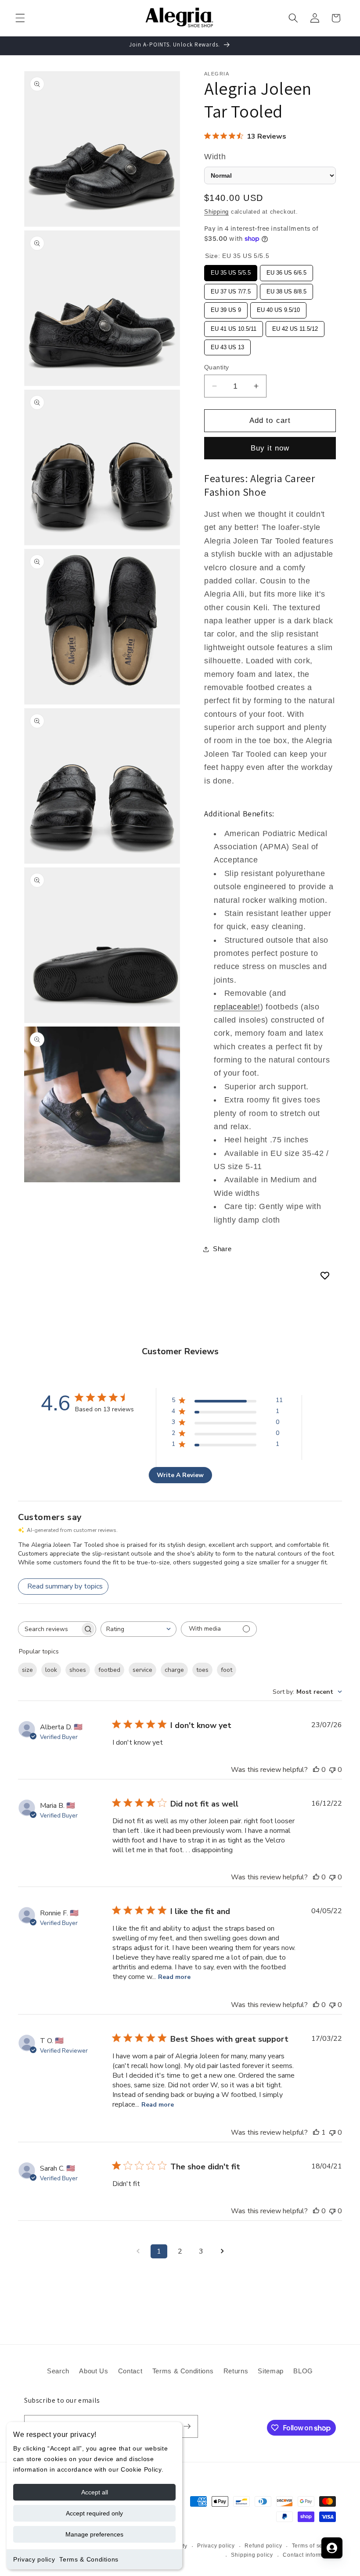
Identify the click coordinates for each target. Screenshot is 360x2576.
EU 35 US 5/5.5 (231, 270)
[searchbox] (49, 1629)
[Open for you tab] (332, 2548)
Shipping (216, 212)
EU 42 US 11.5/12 (295, 327)
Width (215, 157)
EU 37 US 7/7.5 (231, 289)
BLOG (303, 2371)
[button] (20, 18)
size (27, 1670)
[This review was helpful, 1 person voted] (316, 2132)
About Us (94, 2371)
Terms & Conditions (89, 2559)
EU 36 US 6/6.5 (287, 270)
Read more (174, 1977)
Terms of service (314, 2546)
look (51, 1670)
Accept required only (94, 2513)
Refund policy (263, 2546)
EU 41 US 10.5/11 (234, 327)
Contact (130, 2371)
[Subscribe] (187, 2426)
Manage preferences (94, 2534)
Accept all (95, 2492)
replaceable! (237, 1007)
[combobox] (139, 1629)
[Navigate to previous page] (138, 2251)
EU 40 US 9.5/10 (278, 308)
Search (58, 2371)
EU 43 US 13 (227, 345)
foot (227, 1670)
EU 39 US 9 (226, 308)
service (142, 1670)
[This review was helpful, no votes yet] (316, 1770)
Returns (236, 2371)
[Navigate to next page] (222, 2251)
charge (174, 1670)
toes (202, 1670)
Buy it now (270, 448)
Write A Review (180, 1475)
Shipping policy (252, 2555)
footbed (109, 1670)
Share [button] (222, 1249)
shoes (78, 1670)
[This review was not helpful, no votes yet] (332, 1770)
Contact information (309, 2555)
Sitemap (271, 2371)
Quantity (217, 367)
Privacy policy (34, 2559)
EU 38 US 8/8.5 (287, 289)
